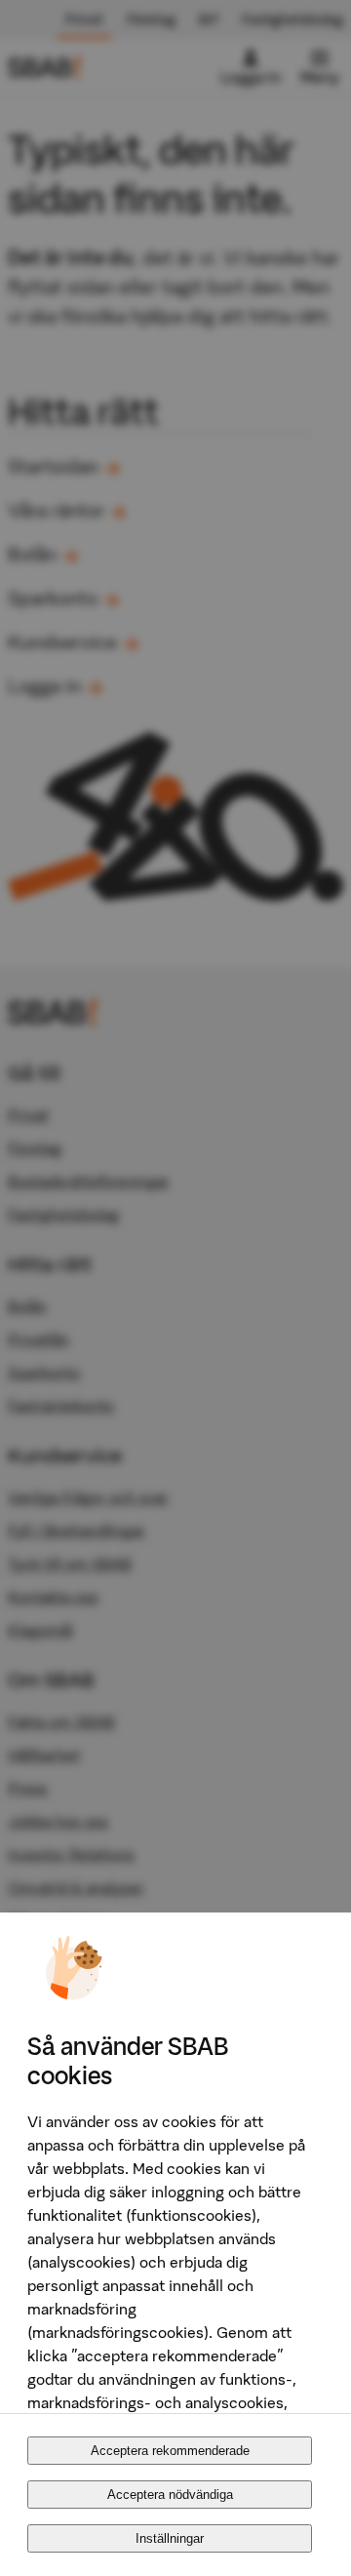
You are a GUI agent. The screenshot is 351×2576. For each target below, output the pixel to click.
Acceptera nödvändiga (170, 2495)
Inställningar (170, 2538)
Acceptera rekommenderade (170, 2451)
